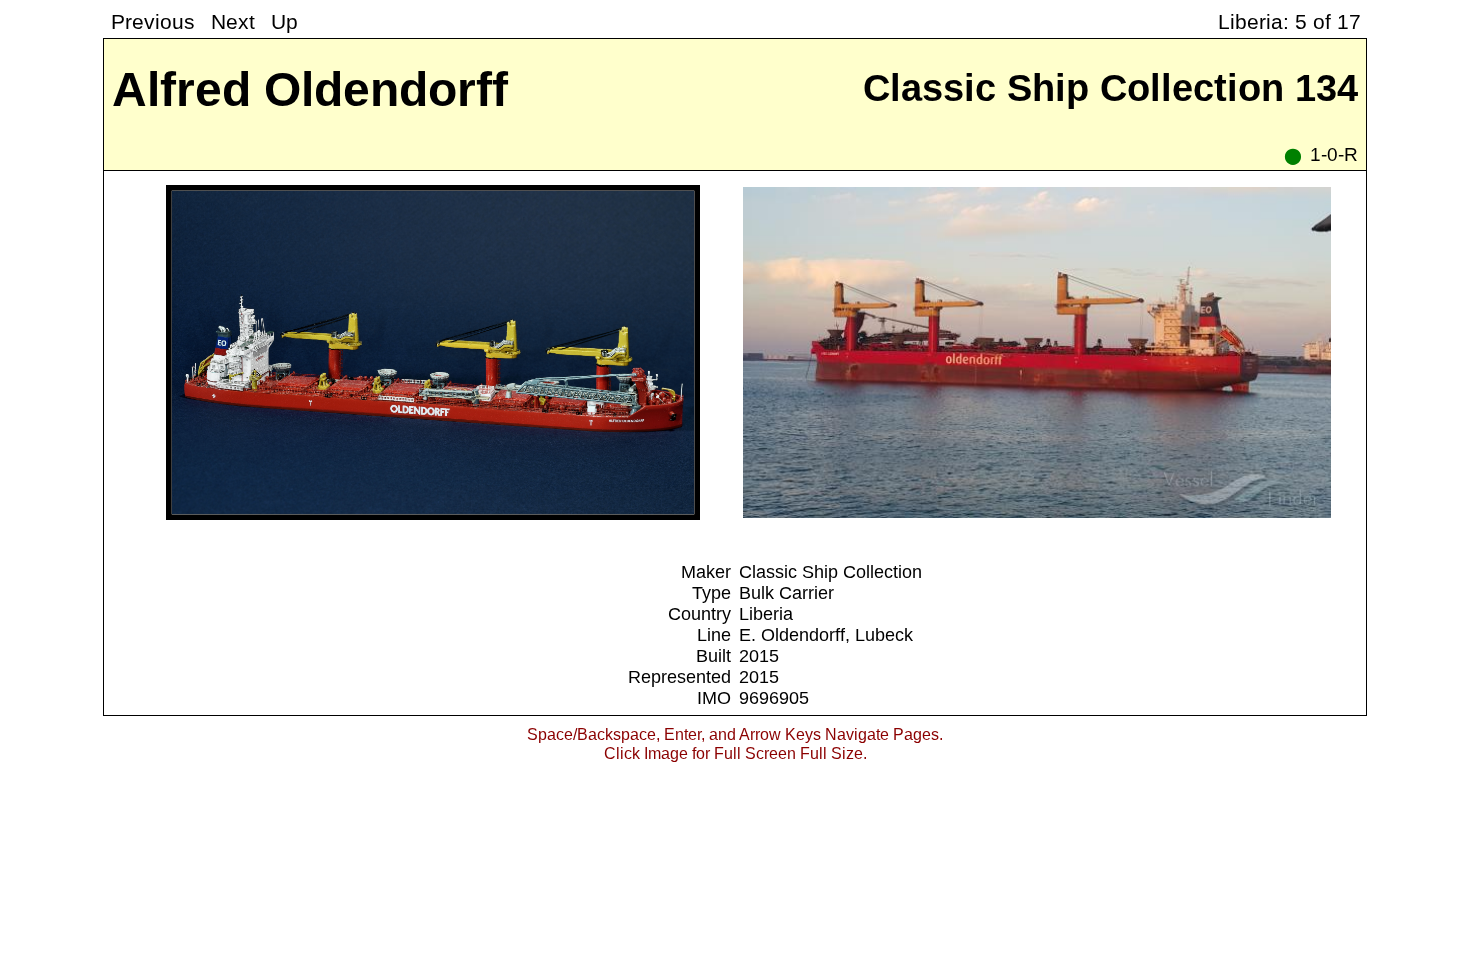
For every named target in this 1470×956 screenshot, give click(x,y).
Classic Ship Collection (830, 572)
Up (284, 21)
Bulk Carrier (786, 593)
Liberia (766, 614)
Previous (153, 21)
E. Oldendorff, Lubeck (826, 635)
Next (233, 21)
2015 (759, 656)
